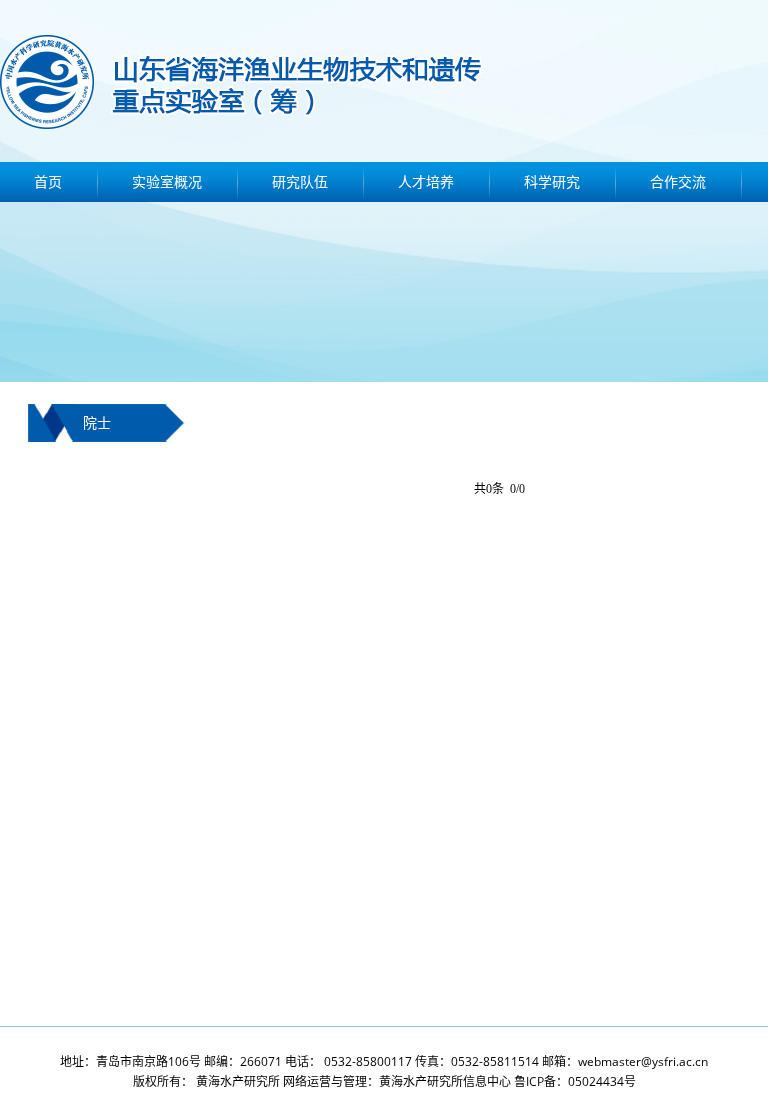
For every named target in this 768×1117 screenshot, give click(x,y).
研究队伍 (300, 181)
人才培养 (426, 181)
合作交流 (678, 181)
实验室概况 (167, 181)
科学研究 (552, 181)
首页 (48, 181)
